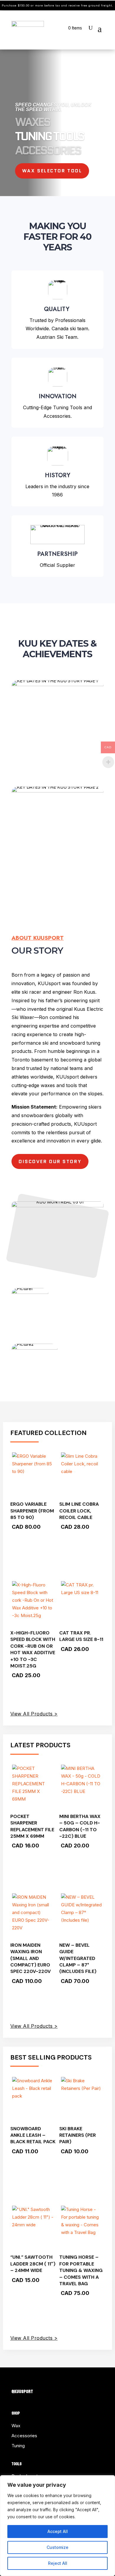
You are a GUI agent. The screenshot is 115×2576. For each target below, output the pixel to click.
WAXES (32, 122)
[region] (57, 2526)
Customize (57, 2547)
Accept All (58, 2531)
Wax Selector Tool (52, 171)
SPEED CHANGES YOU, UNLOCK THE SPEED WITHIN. (53, 107)
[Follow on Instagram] (28, 2382)
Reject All (58, 2563)
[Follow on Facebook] (16, 2382)
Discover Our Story (50, 1161)
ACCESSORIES (48, 150)
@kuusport (22, 2391)
